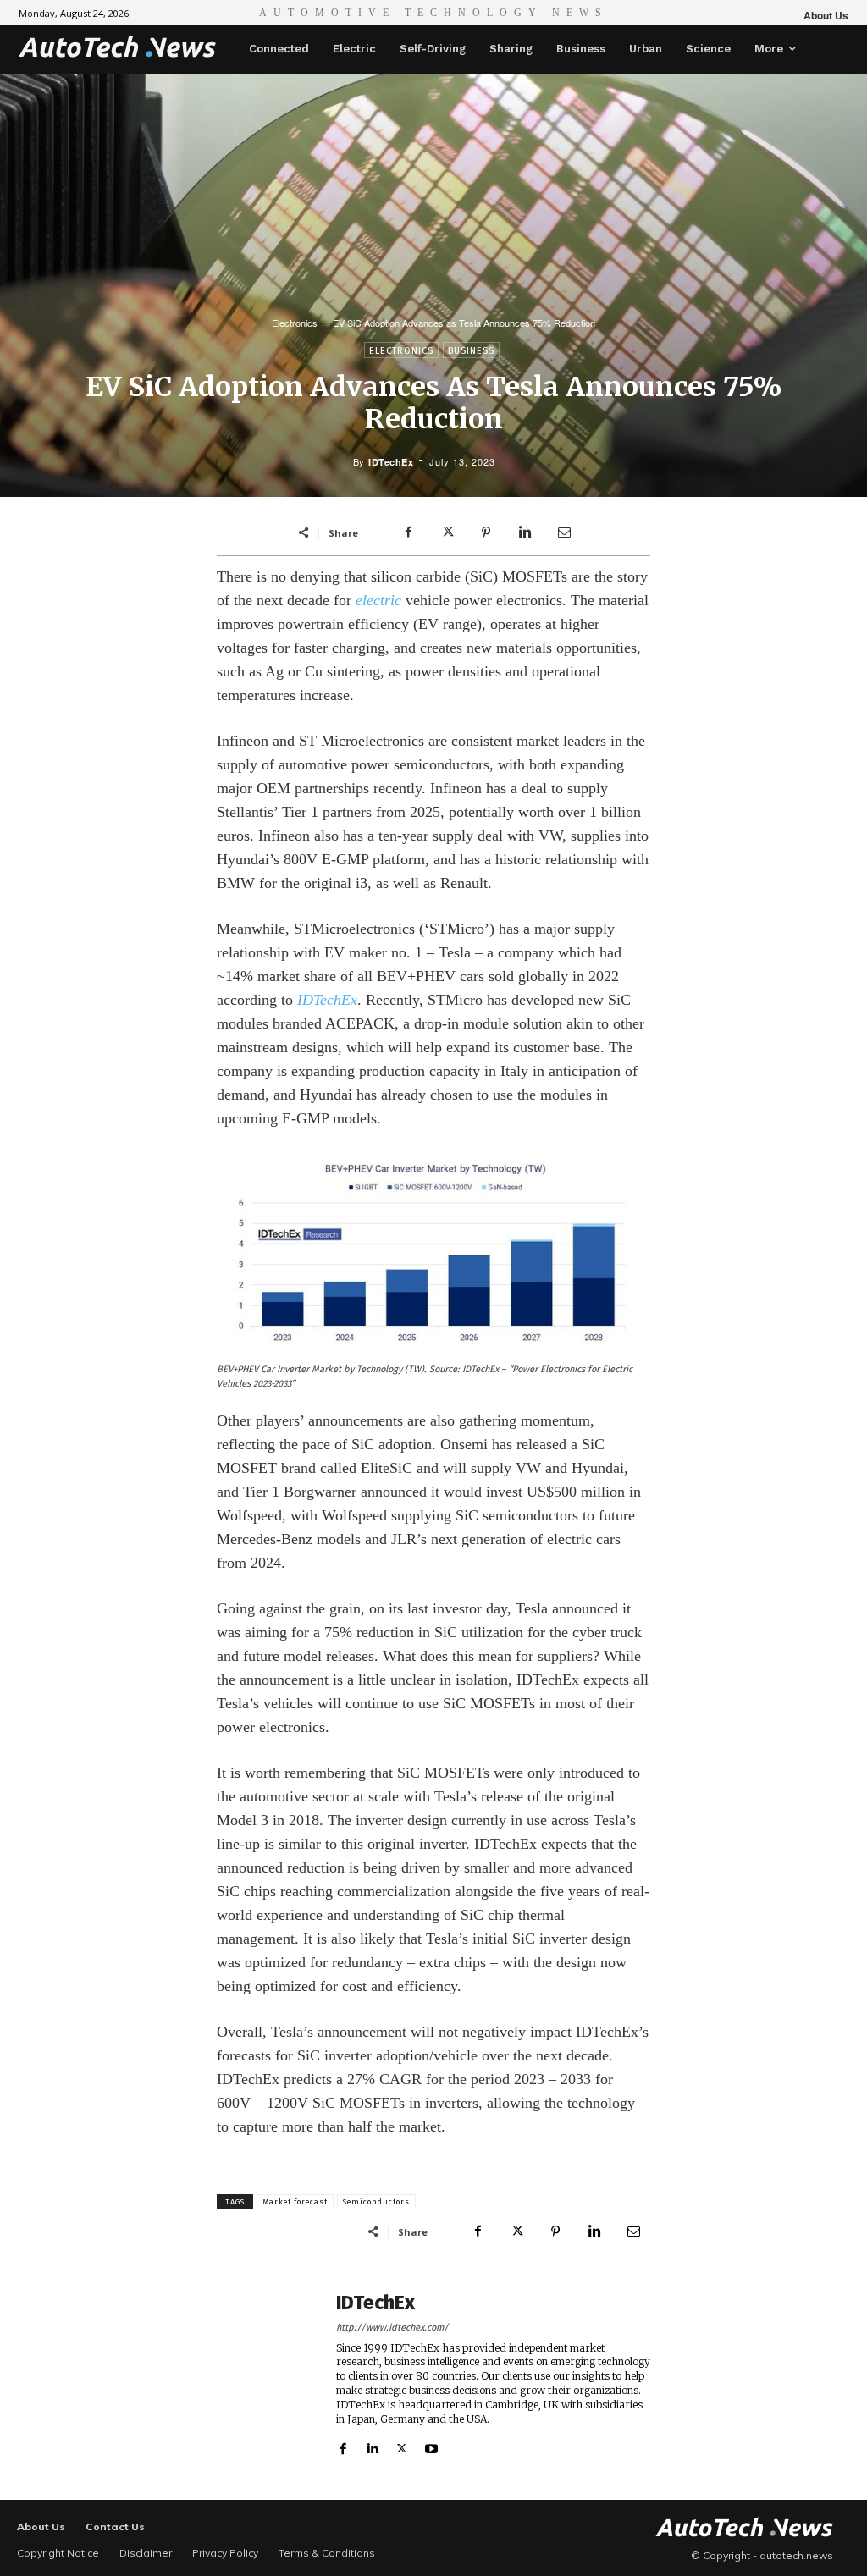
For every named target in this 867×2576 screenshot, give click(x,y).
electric (378, 600)
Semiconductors (376, 2202)
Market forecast (295, 2202)
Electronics (295, 323)
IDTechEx (391, 462)
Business (471, 351)
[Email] (564, 532)
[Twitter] (447, 532)
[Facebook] (408, 532)
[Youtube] (431, 2444)
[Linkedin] (525, 532)
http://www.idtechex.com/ (392, 2328)
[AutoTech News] (117, 47)
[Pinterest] (486, 532)
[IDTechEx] (268, 2374)
